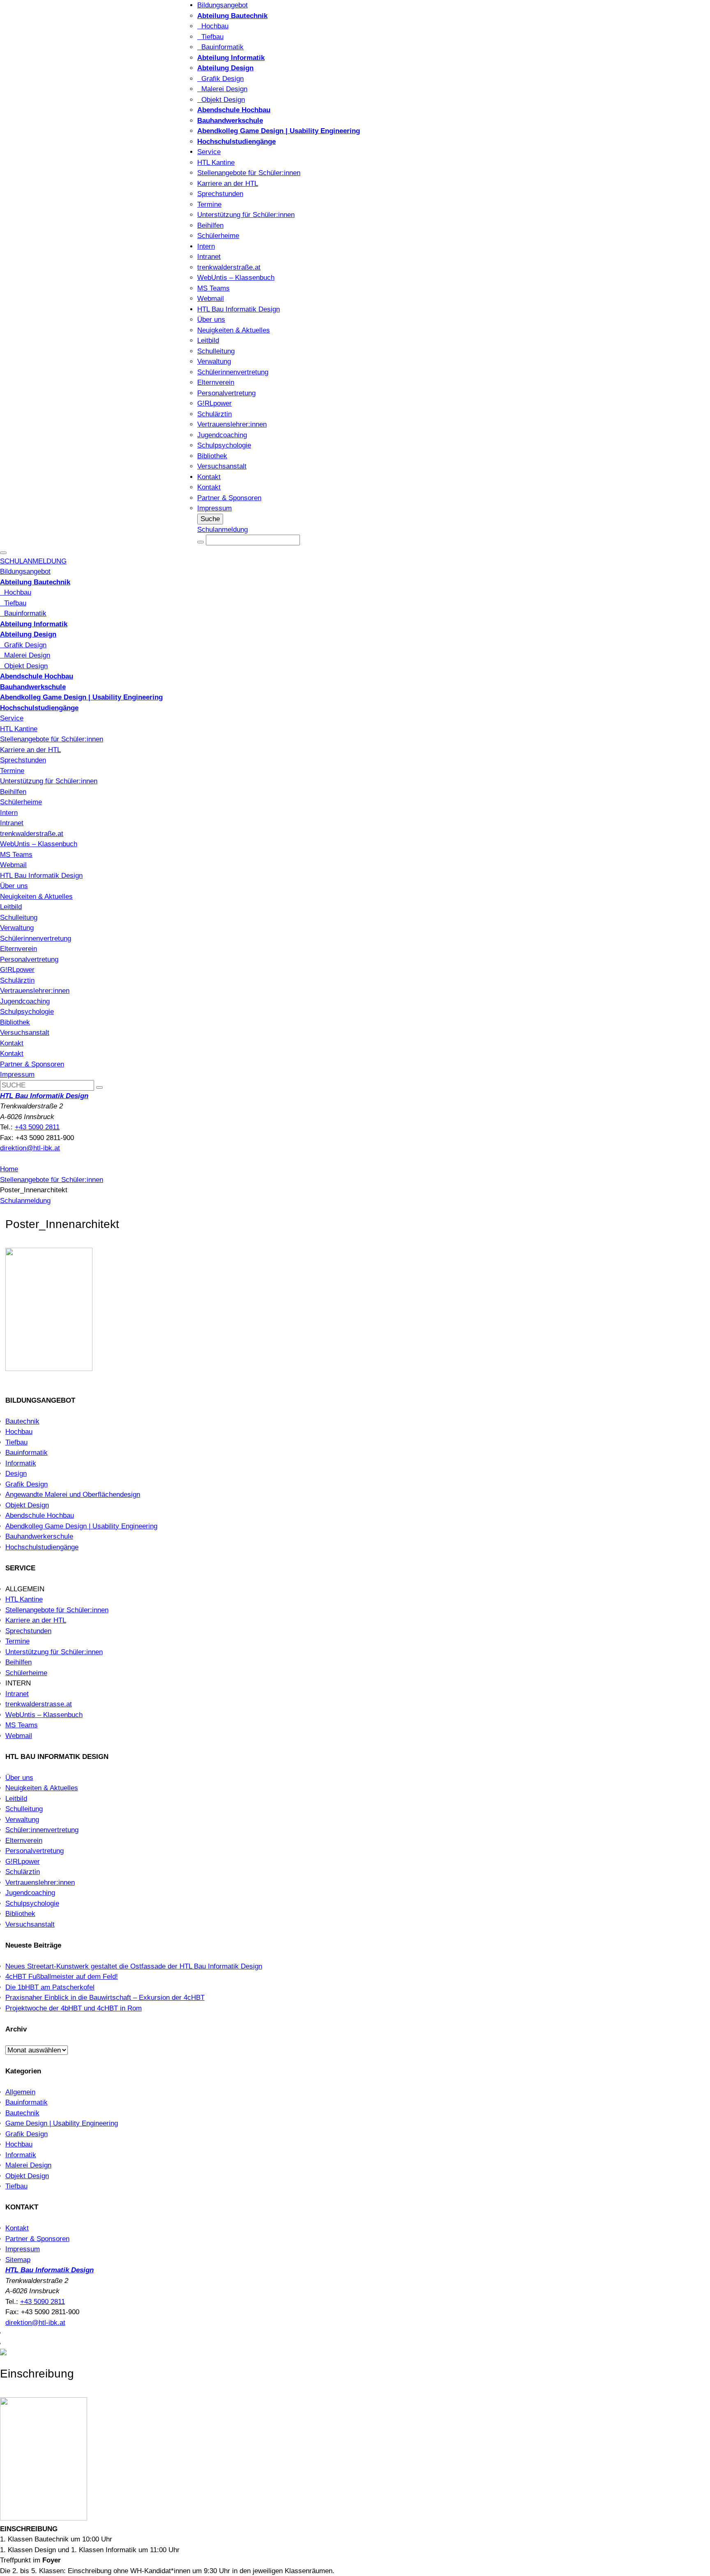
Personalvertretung (226, 393)
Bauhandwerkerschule (39, 1536)
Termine (209, 204)
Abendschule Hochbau (40, 1515)
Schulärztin (214, 414)
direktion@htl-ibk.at (30, 1148)
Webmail (211, 299)
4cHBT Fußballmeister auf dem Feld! (62, 1977)
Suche (210, 519)
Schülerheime (218, 236)
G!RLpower (214, 403)
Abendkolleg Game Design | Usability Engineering (81, 1526)
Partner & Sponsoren (229, 498)
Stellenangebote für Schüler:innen (249, 173)
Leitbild (208, 340)
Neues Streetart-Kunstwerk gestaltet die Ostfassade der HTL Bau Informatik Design (134, 1966)
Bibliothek (212, 456)
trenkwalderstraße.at (229, 267)
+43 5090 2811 (37, 1127)
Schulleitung (216, 351)
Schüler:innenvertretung (42, 1830)
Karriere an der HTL (228, 184)
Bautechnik (22, 1421)
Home (9, 1169)
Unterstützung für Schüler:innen (246, 215)
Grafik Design (220, 79)
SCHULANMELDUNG (33, 561)
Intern (206, 246)
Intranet (209, 257)
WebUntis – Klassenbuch (236, 278)
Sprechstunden (220, 194)
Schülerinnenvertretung (233, 372)
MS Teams (213, 288)
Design (16, 1474)
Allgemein (20, 2092)
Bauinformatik (220, 47)
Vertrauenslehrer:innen (232, 424)
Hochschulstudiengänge (42, 1547)
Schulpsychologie (224, 445)
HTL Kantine (216, 163)
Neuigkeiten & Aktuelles (234, 330)
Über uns (211, 320)
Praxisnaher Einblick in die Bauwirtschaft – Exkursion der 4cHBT (105, 1998)
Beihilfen (210, 225)
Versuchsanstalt (222, 466)
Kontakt (209, 477)
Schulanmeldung (222, 530)
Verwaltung (214, 361)
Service (209, 152)
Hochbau (213, 26)
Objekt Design (221, 100)
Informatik (21, 1463)
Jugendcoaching (222, 435)
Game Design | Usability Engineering (62, 2123)
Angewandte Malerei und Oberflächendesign (73, 1495)
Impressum (214, 508)
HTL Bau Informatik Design (239, 309)
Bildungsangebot (222, 5)
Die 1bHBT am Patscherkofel (50, 1987)
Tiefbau (210, 37)
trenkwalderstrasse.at (39, 1704)
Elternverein (216, 382)
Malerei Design (222, 89)
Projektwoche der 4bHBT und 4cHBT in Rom (74, 2008)
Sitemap (18, 2260)
